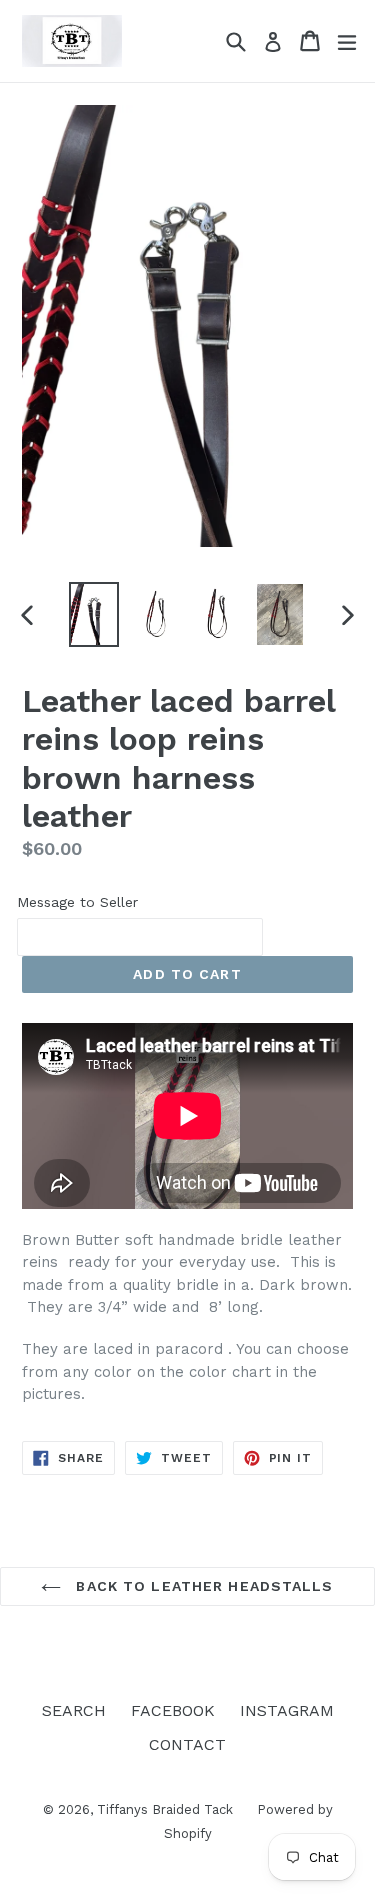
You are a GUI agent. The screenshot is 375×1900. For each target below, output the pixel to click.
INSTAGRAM (287, 1710)
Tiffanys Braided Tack (167, 1809)
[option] (94, 614)
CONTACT (187, 1744)
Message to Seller (77, 902)
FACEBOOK (173, 1710)
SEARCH (74, 1710)
